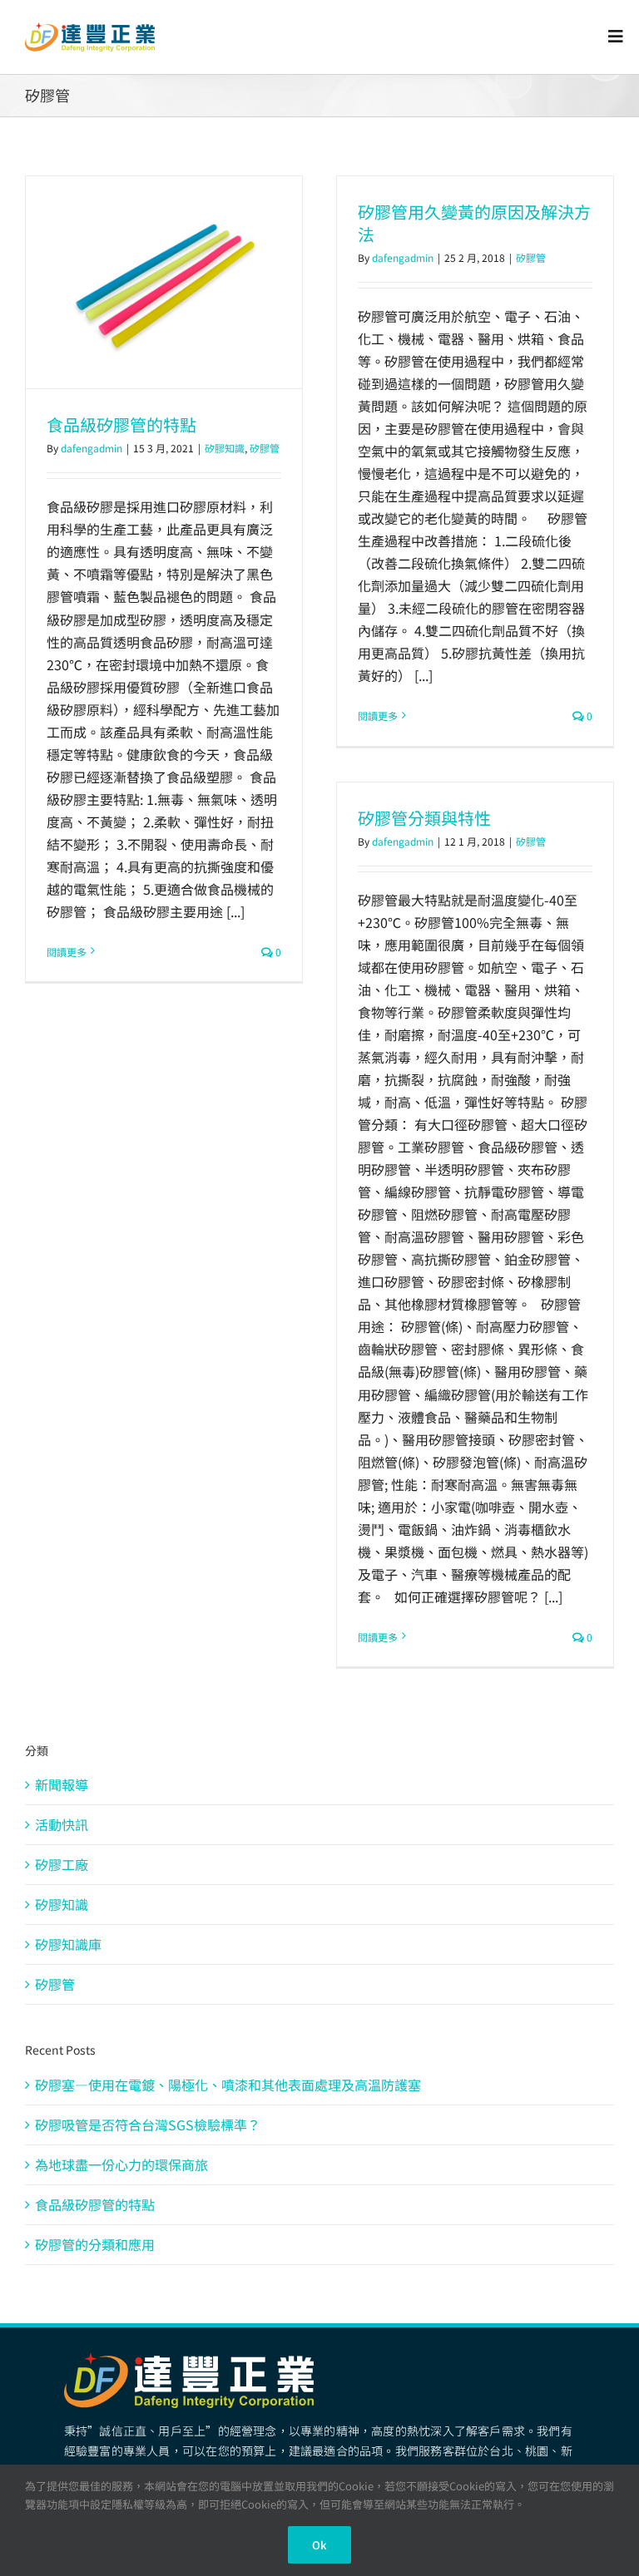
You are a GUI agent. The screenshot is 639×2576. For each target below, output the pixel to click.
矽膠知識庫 (68, 1944)
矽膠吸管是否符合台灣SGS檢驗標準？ (148, 2124)
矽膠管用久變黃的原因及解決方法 (474, 223)
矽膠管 (265, 448)
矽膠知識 (225, 448)
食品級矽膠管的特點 (121, 424)
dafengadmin (92, 448)
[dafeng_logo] (90, 29)
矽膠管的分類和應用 (95, 2244)
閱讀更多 (67, 952)
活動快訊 (62, 1824)
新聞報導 (62, 1784)
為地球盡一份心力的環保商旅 (121, 2164)
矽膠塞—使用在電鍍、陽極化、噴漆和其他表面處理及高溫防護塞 (228, 2085)
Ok (319, 2545)
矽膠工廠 (62, 1864)
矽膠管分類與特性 (424, 818)
